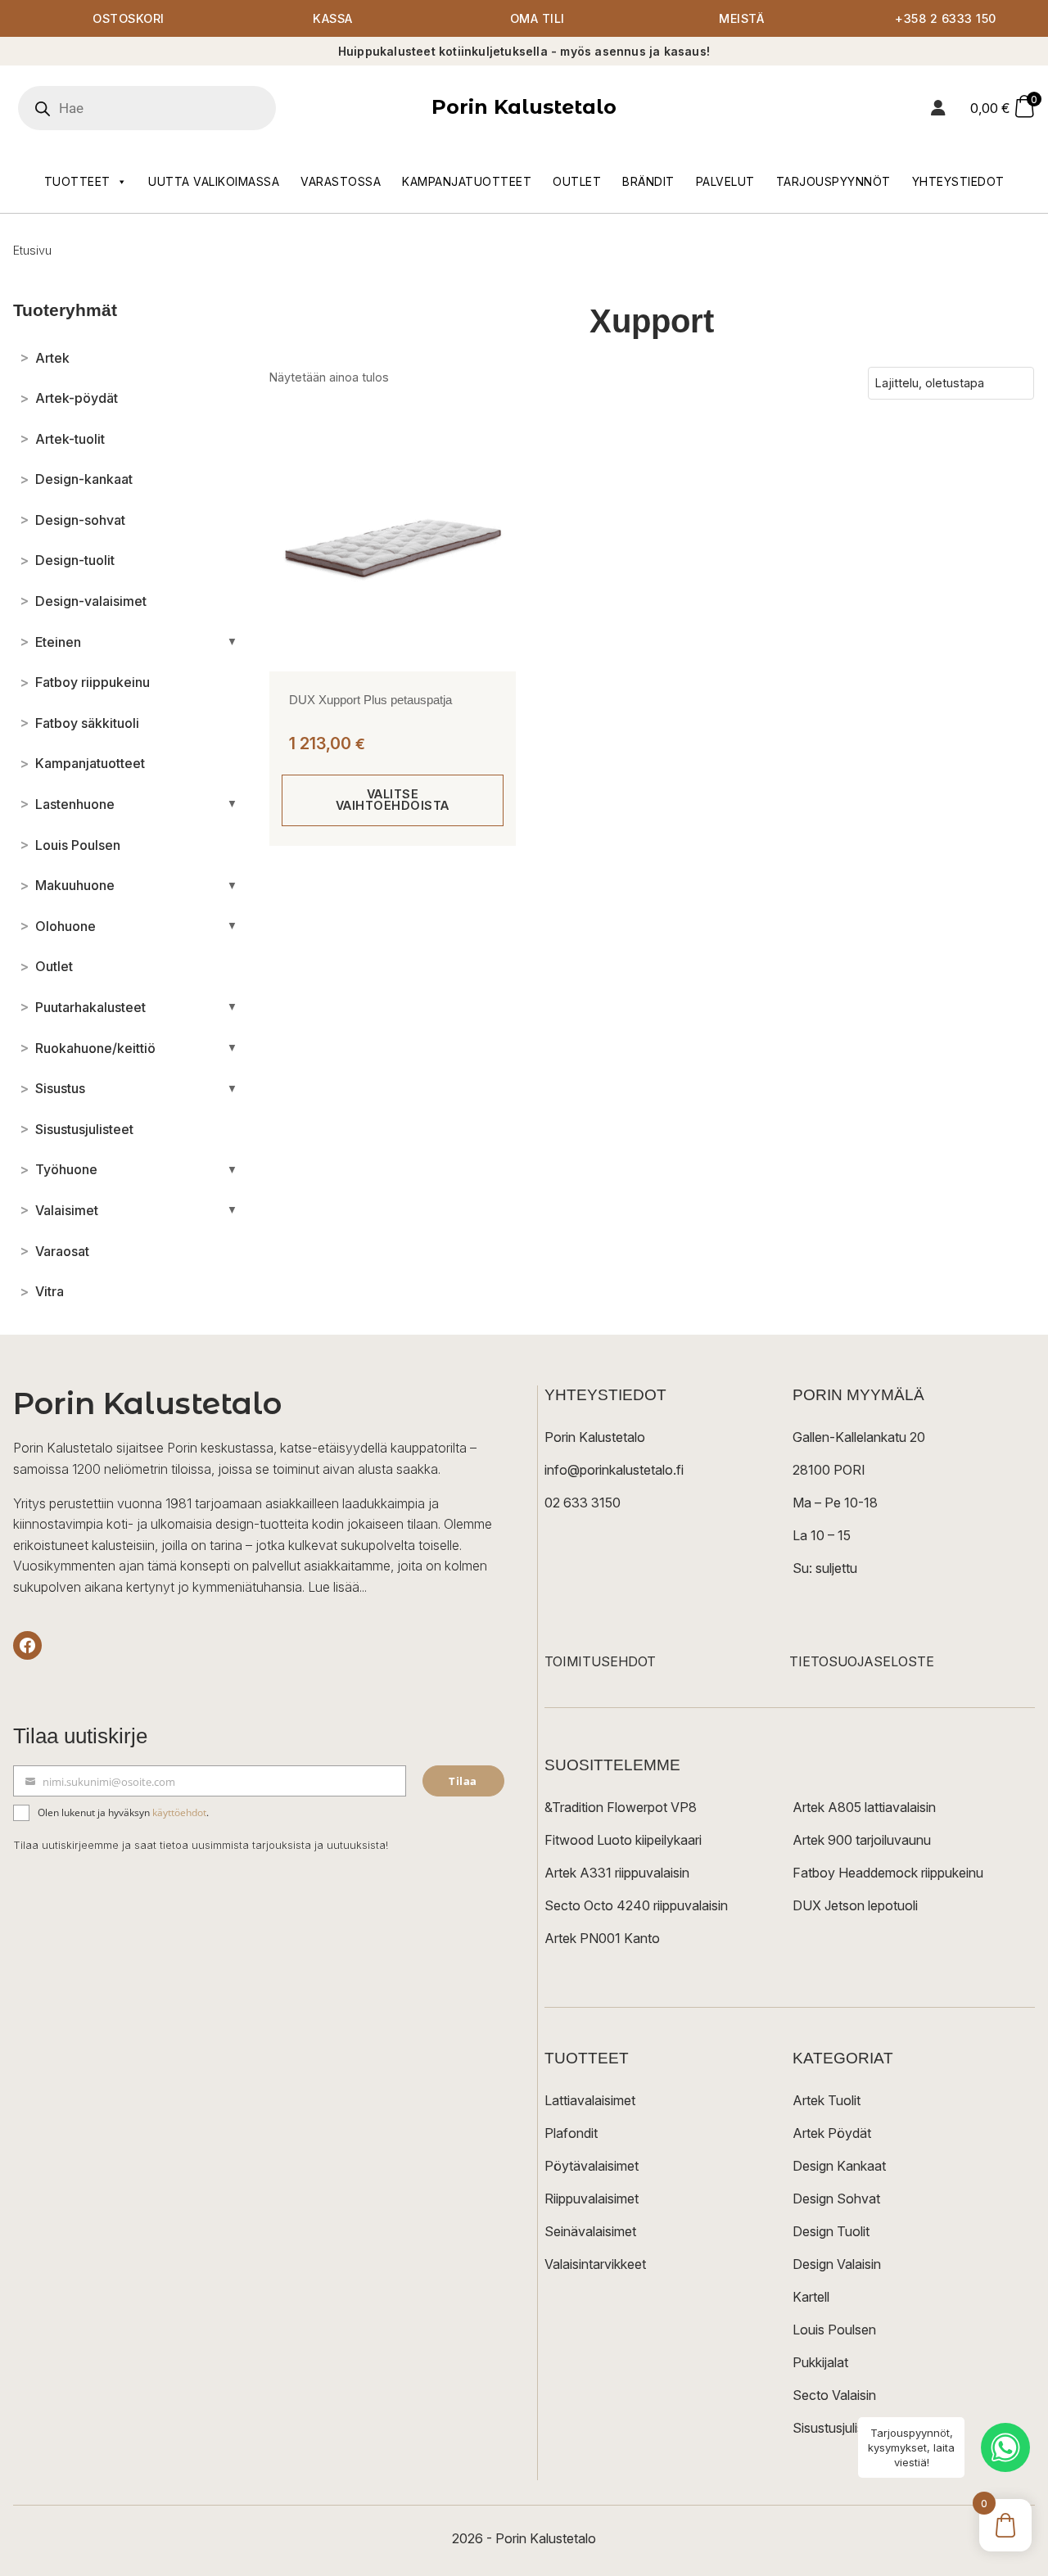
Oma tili (538, 18)
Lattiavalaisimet (590, 2100)
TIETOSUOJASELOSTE (862, 1661)
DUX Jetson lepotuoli (855, 1905)
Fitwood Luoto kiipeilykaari (623, 1840)
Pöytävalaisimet (592, 2166)
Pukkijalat (820, 2362)
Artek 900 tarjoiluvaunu (862, 1840)
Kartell (811, 2297)
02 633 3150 (583, 1503)
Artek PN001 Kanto (602, 1938)
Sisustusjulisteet (840, 2428)
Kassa (333, 18)
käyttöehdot (179, 1812)
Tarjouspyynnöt (833, 181)
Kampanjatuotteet (467, 181)
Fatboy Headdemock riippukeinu (888, 1873)
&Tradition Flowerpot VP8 (621, 1807)
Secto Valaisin (834, 2395)
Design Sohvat (836, 2199)
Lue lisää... (337, 1587)
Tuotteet (77, 181)
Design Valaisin (837, 2264)
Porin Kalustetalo (524, 107)
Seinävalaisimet (590, 2231)
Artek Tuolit (827, 2100)
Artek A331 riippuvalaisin (617, 1873)
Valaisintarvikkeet (595, 2264)
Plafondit (571, 2133)
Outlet (577, 181)
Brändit (648, 181)
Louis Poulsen (834, 2330)
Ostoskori (129, 18)
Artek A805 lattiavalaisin (864, 1807)
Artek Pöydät (832, 2133)
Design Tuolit (831, 2231)
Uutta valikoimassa (214, 181)
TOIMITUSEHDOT (600, 1661)
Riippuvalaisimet (592, 2199)
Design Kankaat (839, 2166)
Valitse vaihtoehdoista (393, 800)
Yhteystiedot (958, 181)
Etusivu (32, 250)
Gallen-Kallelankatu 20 (859, 1437)
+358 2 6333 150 (946, 18)
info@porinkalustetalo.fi (614, 1470)
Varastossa (341, 181)
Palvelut (725, 181)
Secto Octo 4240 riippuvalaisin (636, 1905)
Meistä (741, 18)
